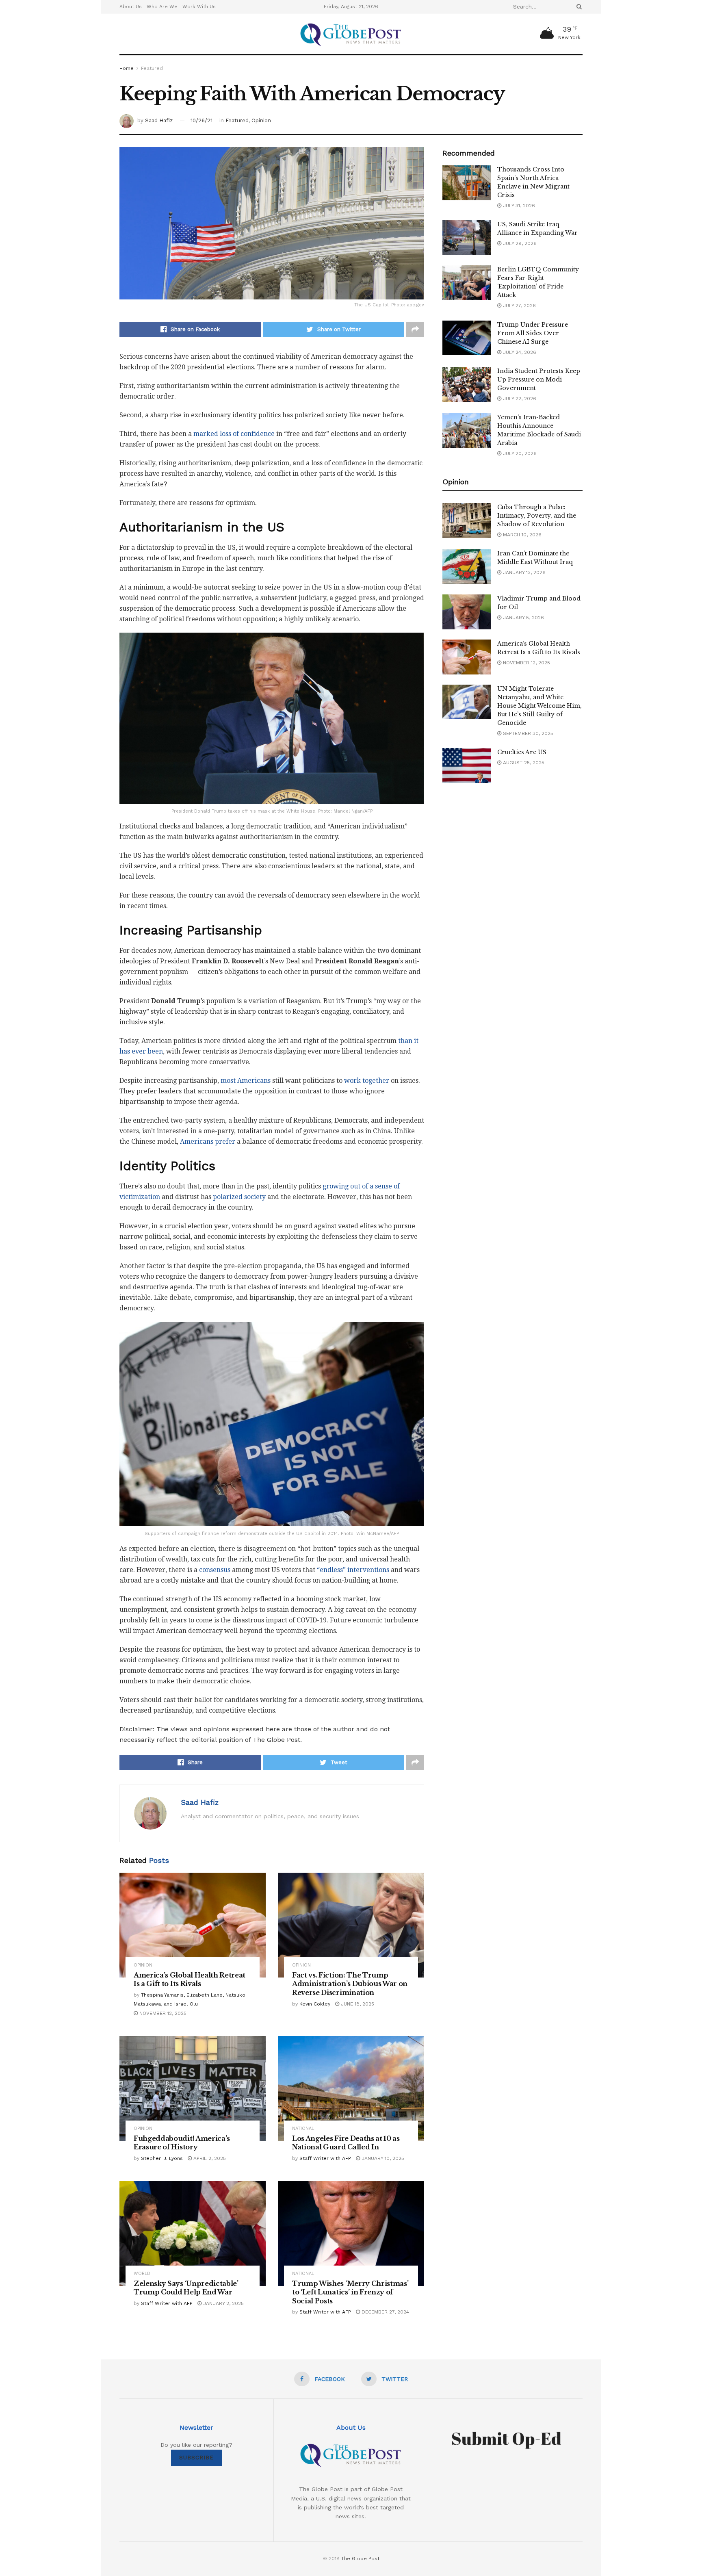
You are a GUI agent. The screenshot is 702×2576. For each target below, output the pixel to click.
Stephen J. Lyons (162, 2158)
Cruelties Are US (522, 752)
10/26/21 (201, 120)
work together (367, 1081)
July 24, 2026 (519, 352)
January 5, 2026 (523, 618)
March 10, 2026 (521, 535)
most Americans (246, 1081)
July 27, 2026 (519, 306)
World (142, 2274)
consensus (215, 1570)
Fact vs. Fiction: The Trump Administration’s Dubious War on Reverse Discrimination (350, 1984)
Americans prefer (208, 1142)
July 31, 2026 (518, 206)
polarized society (239, 1197)
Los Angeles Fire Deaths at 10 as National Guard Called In (346, 2143)
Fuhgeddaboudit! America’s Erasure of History (182, 2143)
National (303, 2128)
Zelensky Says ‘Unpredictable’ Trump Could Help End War (186, 2288)
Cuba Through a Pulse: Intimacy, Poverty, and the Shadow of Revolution (537, 516)
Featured (152, 68)
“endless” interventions (353, 1570)
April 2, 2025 (209, 2158)
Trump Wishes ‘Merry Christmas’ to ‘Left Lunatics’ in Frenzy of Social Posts (350, 2292)
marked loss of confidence (234, 434)
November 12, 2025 (162, 2013)
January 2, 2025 (223, 2303)
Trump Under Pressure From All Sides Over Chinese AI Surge (533, 333)
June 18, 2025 (357, 2004)
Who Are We (162, 7)
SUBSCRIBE (196, 2458)
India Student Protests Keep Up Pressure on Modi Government (539, 379)
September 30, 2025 (527, 733)
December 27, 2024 (385, 2312)
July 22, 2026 (519, 399)
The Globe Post (360, 2559)
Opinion (261, 120)
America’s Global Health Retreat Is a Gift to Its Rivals (190, 1980)
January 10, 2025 (382, 2158)
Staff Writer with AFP (325, 2158)
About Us (131, 7)
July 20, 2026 (519, 453)
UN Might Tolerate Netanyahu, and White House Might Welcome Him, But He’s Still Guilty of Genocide (539, 706)
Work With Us (199, 7)
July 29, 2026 (519, 243)
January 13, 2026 (523, 572)
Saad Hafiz (159, 120)
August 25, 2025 (523, 763)
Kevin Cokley (315, 2004)
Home (127, 68)
